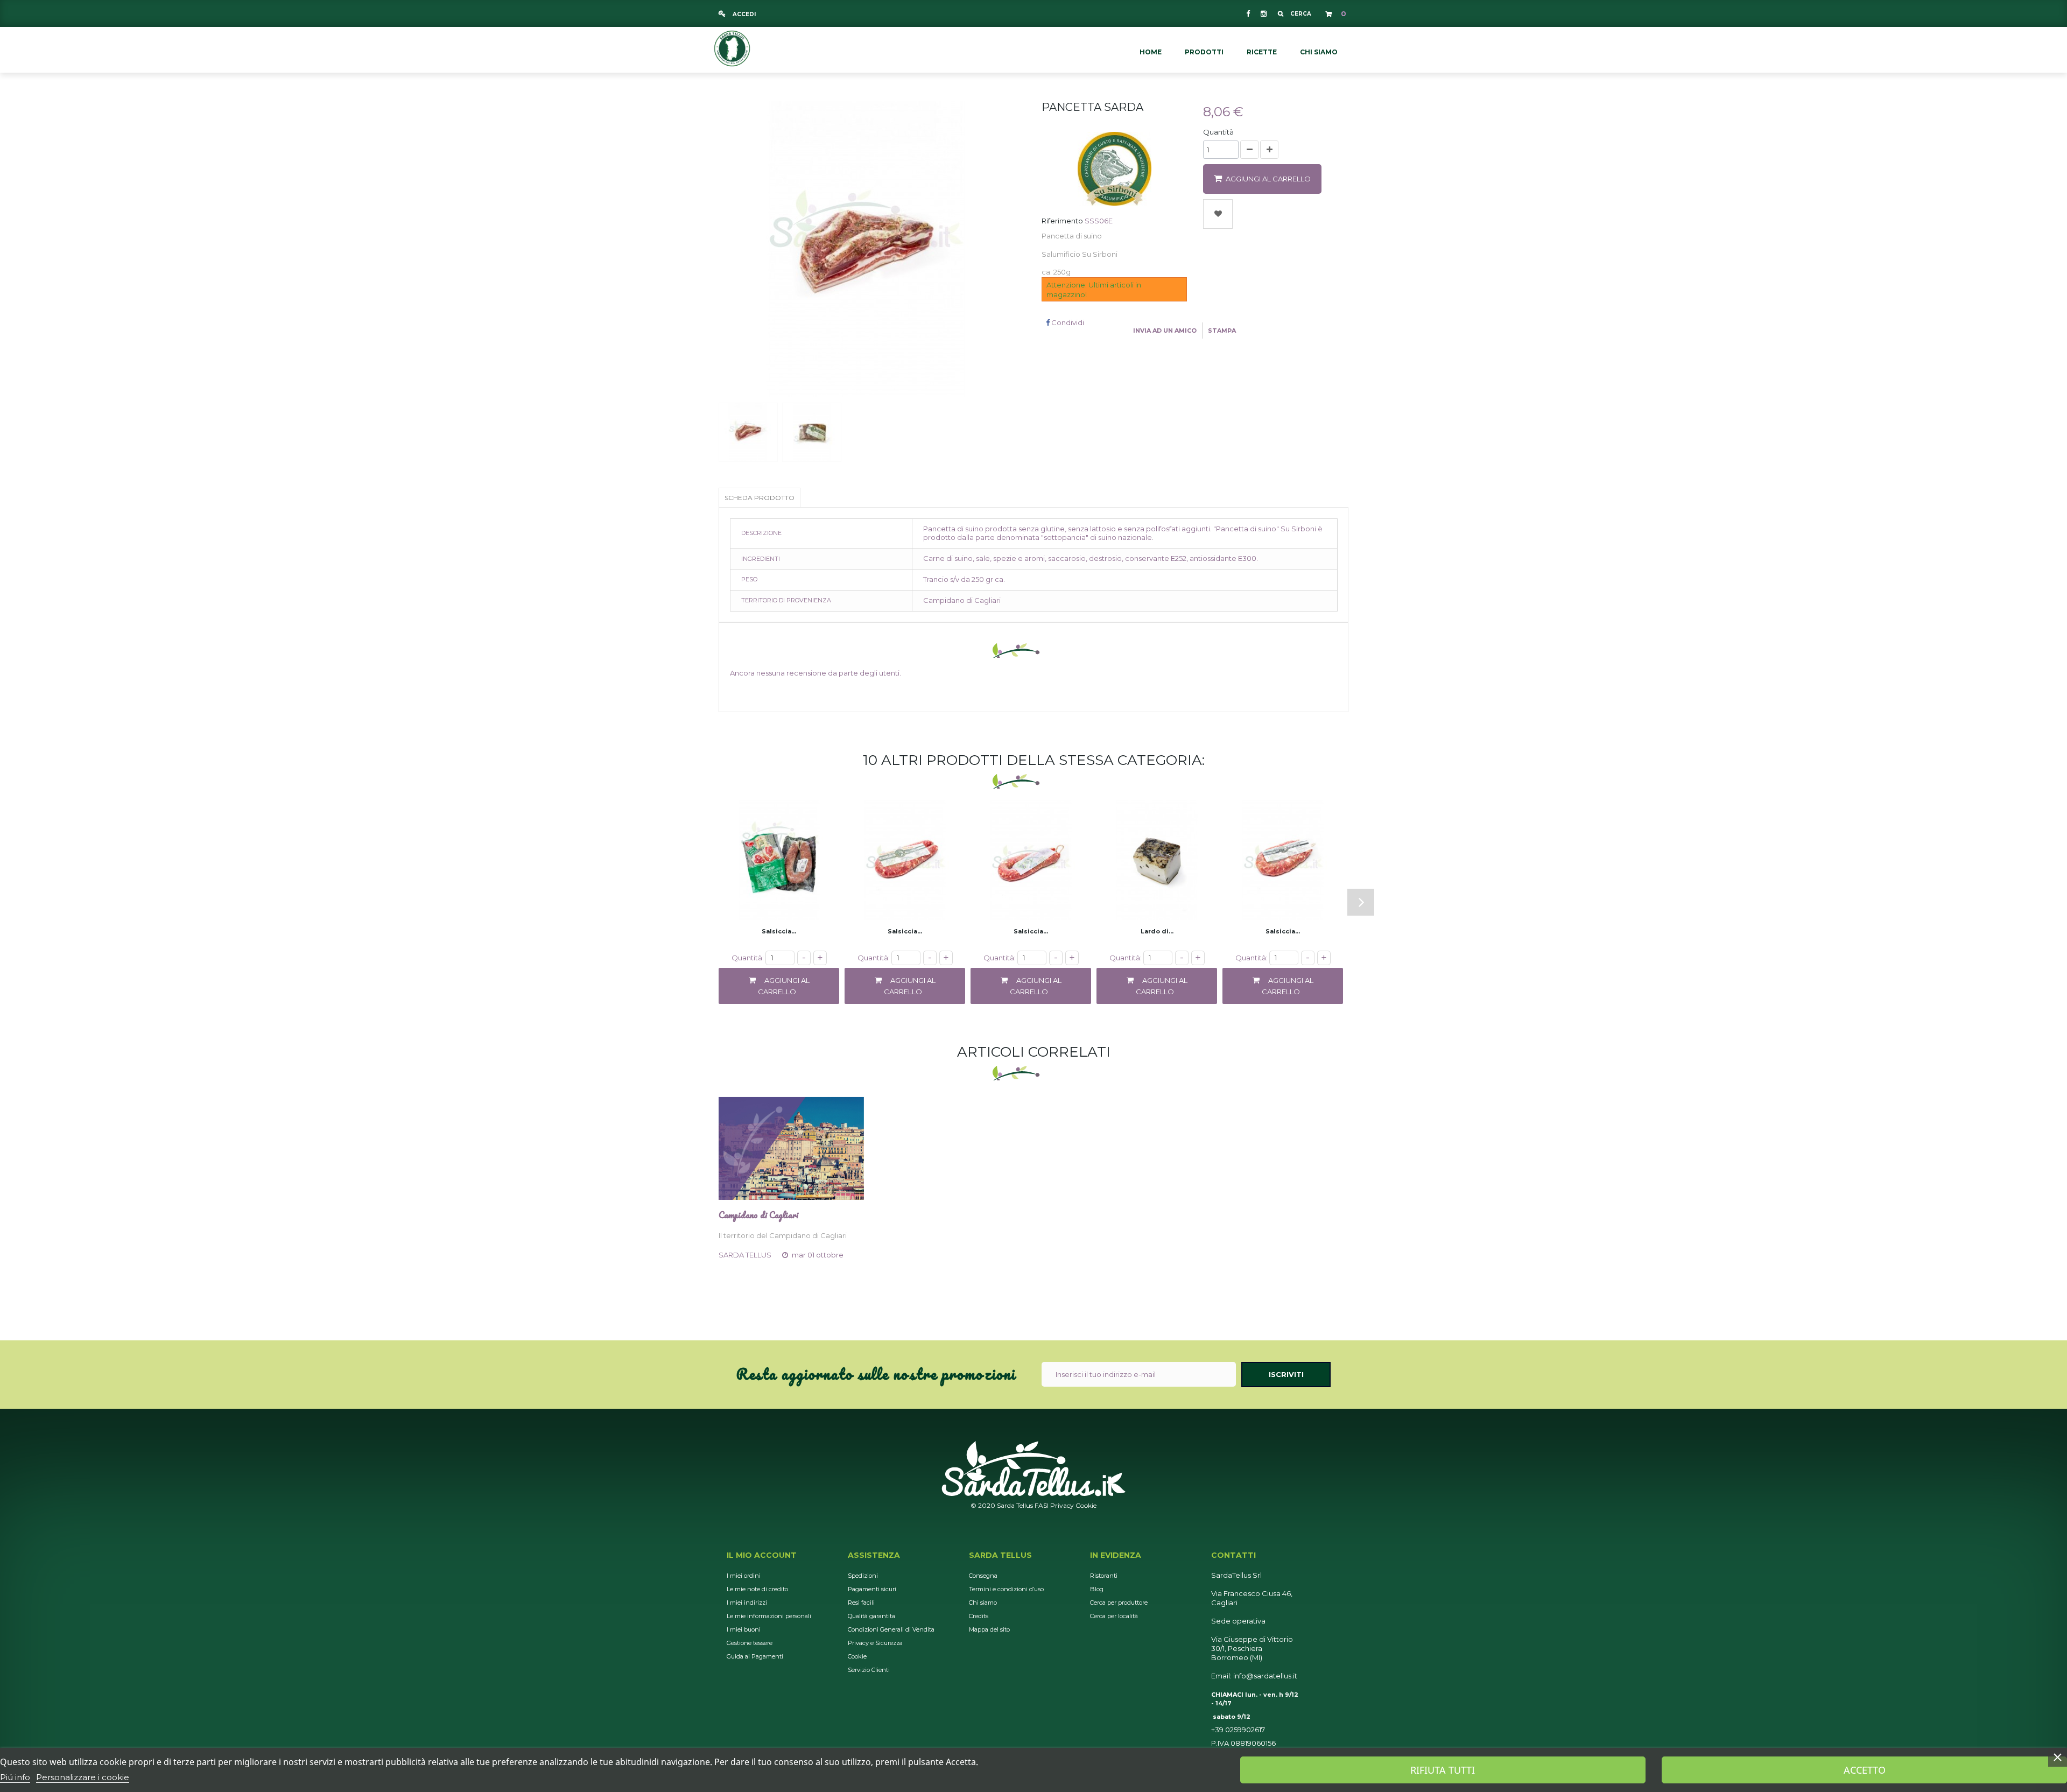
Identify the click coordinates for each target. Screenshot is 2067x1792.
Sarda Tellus (1000, 1555)
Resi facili (861, 1603)
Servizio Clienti (869, 1670)
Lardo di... (1157, 931)
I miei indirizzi (747, 1603)
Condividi (1067, 322)
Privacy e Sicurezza (875, 1643)
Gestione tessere (750, 1643)
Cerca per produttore (1119, 1603)
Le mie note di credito (757, 1589)
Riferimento (1062, 221)
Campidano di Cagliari (758, 1215)
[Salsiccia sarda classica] (779, 860)
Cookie (1086, 1505)
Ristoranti (1104, 1576)
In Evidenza (1116, 1555)
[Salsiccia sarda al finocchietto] (1283, 860)
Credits (979, 1616)
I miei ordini (744, 1576)
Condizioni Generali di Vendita (891, 1629)
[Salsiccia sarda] (905, 860)
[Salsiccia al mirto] (1031, 860)
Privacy (1062, 1505)
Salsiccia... (779, 931)
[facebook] (1248, 13)
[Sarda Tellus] (732, 47)
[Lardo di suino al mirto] (1157, 860)
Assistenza (874, 1555)
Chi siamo (983, 1603)
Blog (1097, 1589)
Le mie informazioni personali (769, 1616)
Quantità (1218, 132)
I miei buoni (744, 1629)
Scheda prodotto (760, 498)
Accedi (743, 14)
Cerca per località (1114, 1616)
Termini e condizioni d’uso (1006, 1589)
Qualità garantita (871, 1616)
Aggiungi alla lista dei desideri (1218, 214)
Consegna (983, 1576)
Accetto (1865, 1770)
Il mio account (762, 1555)
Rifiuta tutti (1443, 1770)
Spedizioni (863, 1576)
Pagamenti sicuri (872, 1589)
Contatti (1233, 1555)
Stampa (1222, 331)
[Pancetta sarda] (748, 432)
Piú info (15, 1777)
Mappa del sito (989, 1629)
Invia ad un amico (1165, 331)
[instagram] (1263, 13)
